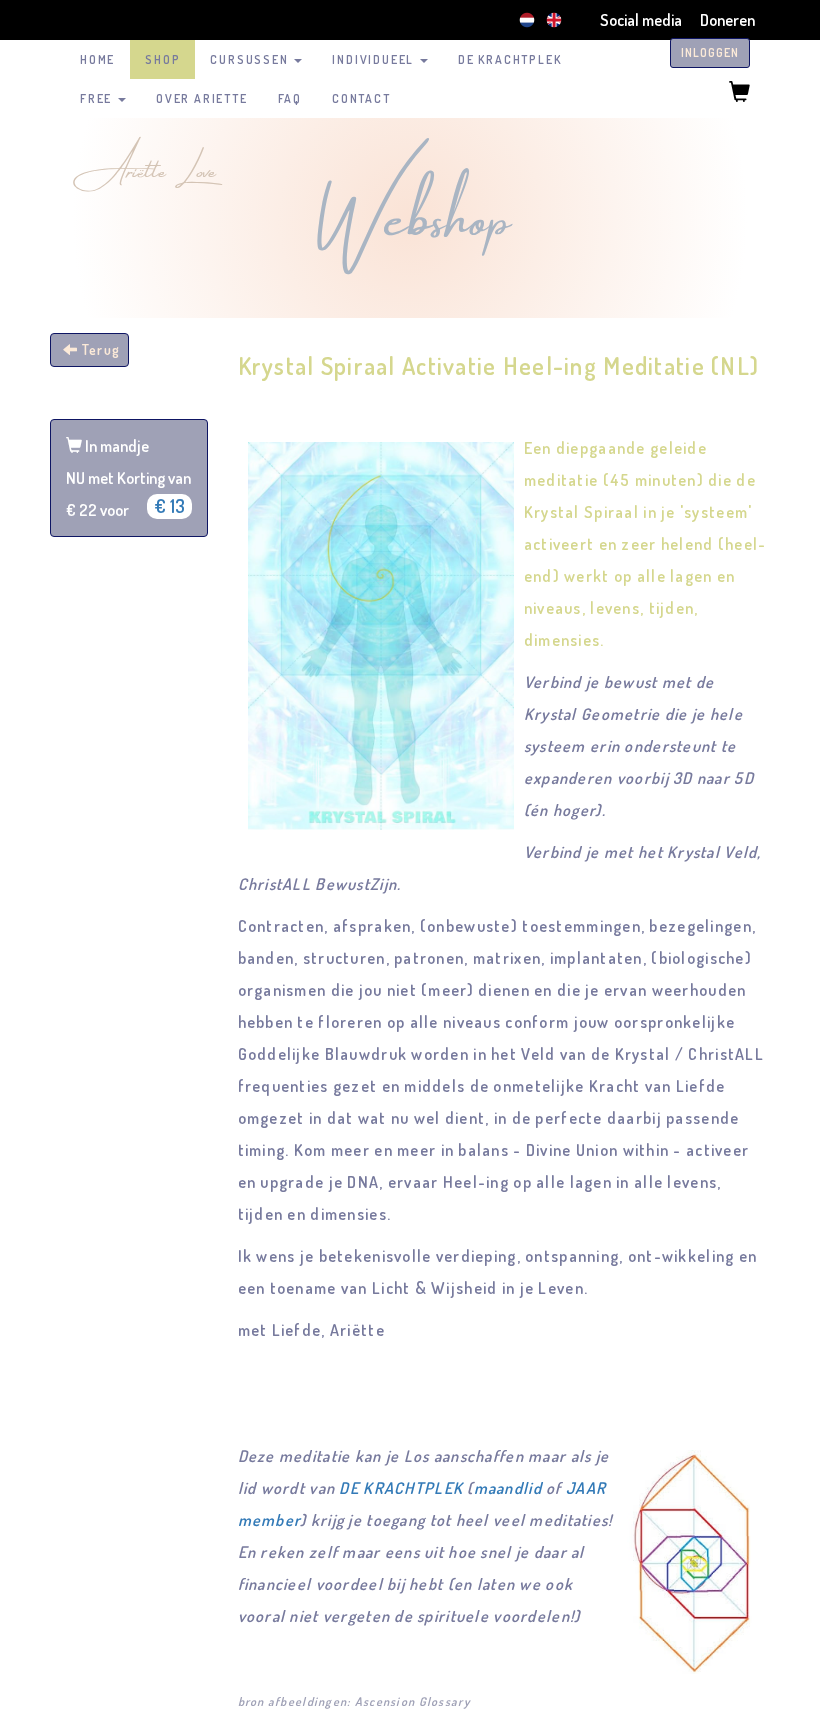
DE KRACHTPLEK (401, 1488)
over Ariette (202, 98)
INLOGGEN (710, 52)
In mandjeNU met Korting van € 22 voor (128, 478)
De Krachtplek (509, 59)
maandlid (508, 1488)
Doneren (727, 20)
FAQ (290, 98)
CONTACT (361, 98)
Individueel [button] (375, 59)
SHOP (162, 59)
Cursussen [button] (251, 59)
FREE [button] (98, 98)
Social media (641, 20)
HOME (97, 59)
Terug (99, 349)
